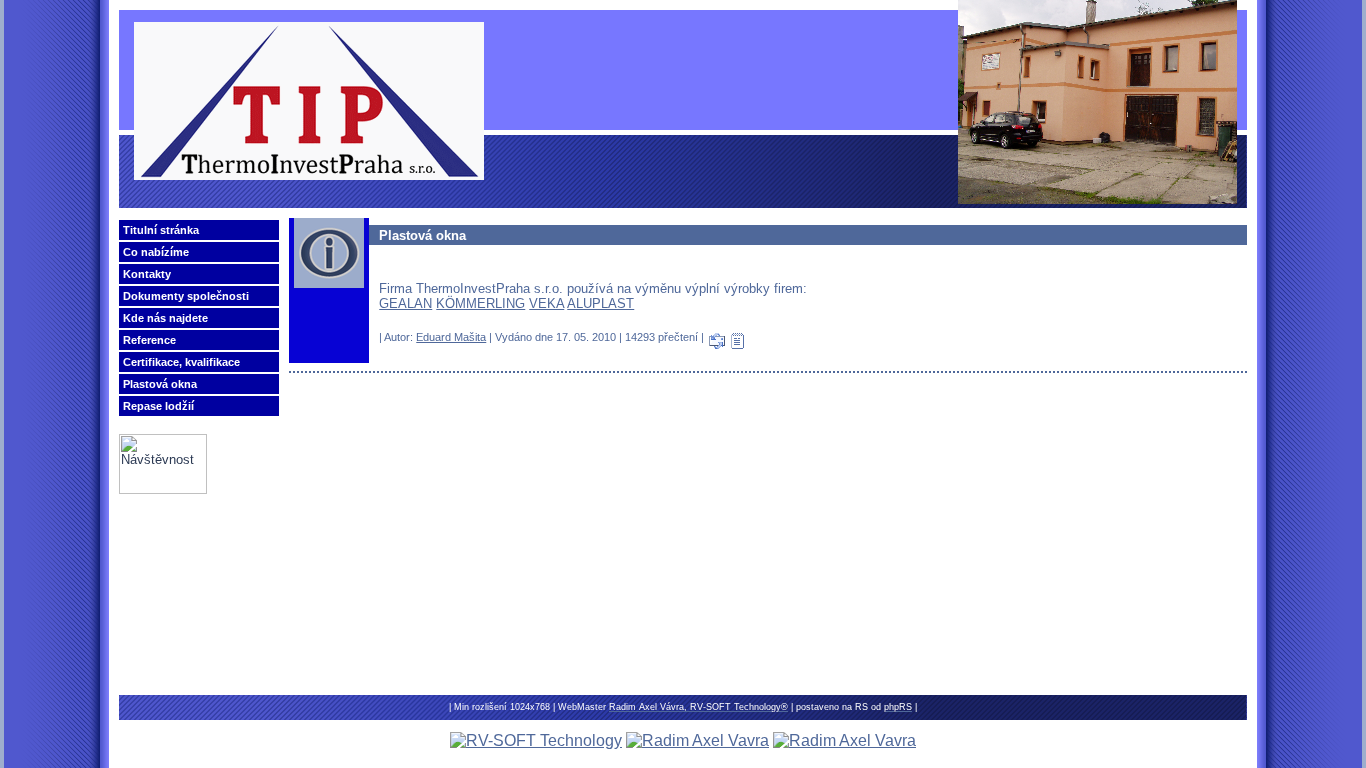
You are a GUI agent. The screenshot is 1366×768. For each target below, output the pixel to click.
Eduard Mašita (451, 337)
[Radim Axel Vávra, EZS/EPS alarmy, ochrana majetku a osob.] (844, 740)
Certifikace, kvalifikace (181, 362)
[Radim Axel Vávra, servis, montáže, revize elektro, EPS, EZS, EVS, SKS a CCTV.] (697, 740)
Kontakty (147, 274)
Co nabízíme (156, 252)
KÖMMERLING (480, 303)
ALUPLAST (600, 303)
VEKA (546, 303)
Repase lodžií (158, 406)
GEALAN (405, 303)
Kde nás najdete (165, 318)
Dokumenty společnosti (186, 296)
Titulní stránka (161, 230)
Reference (149, 340)
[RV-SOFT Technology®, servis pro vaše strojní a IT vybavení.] (536, 740)
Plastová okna (160, 384)
